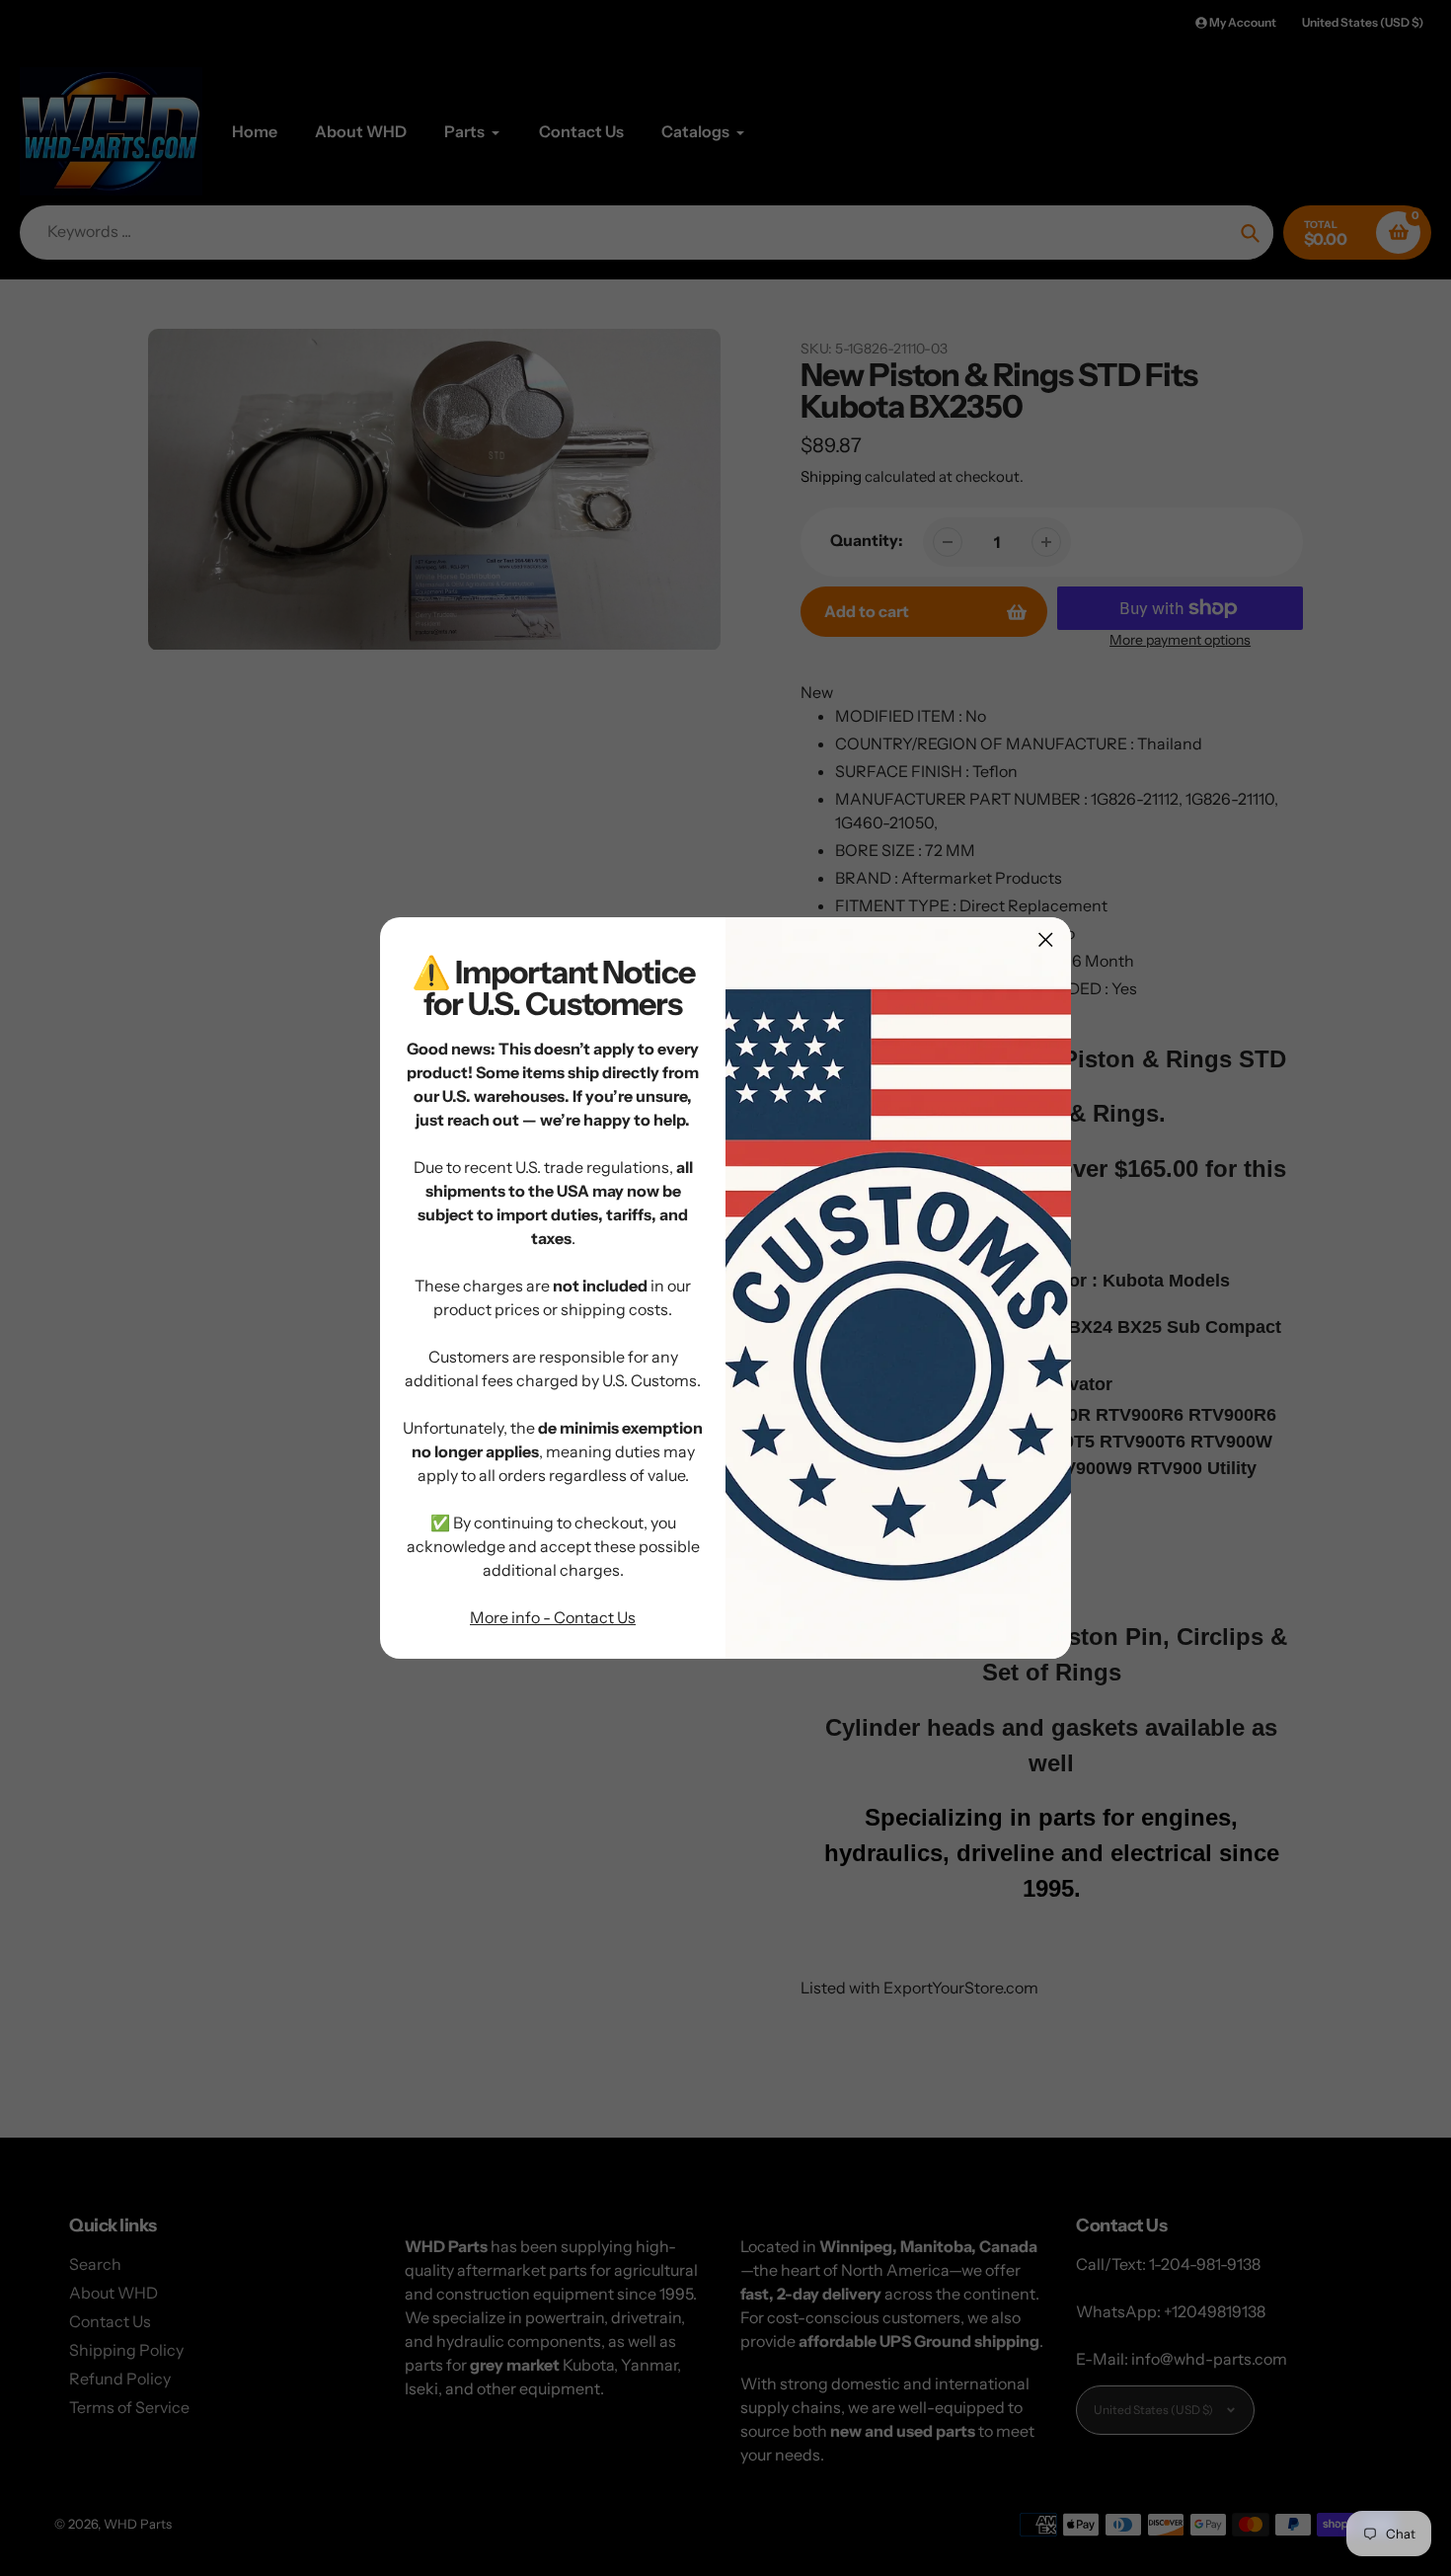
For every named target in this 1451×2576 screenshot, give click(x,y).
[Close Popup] (1046, 939)
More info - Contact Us (553, 1617)
